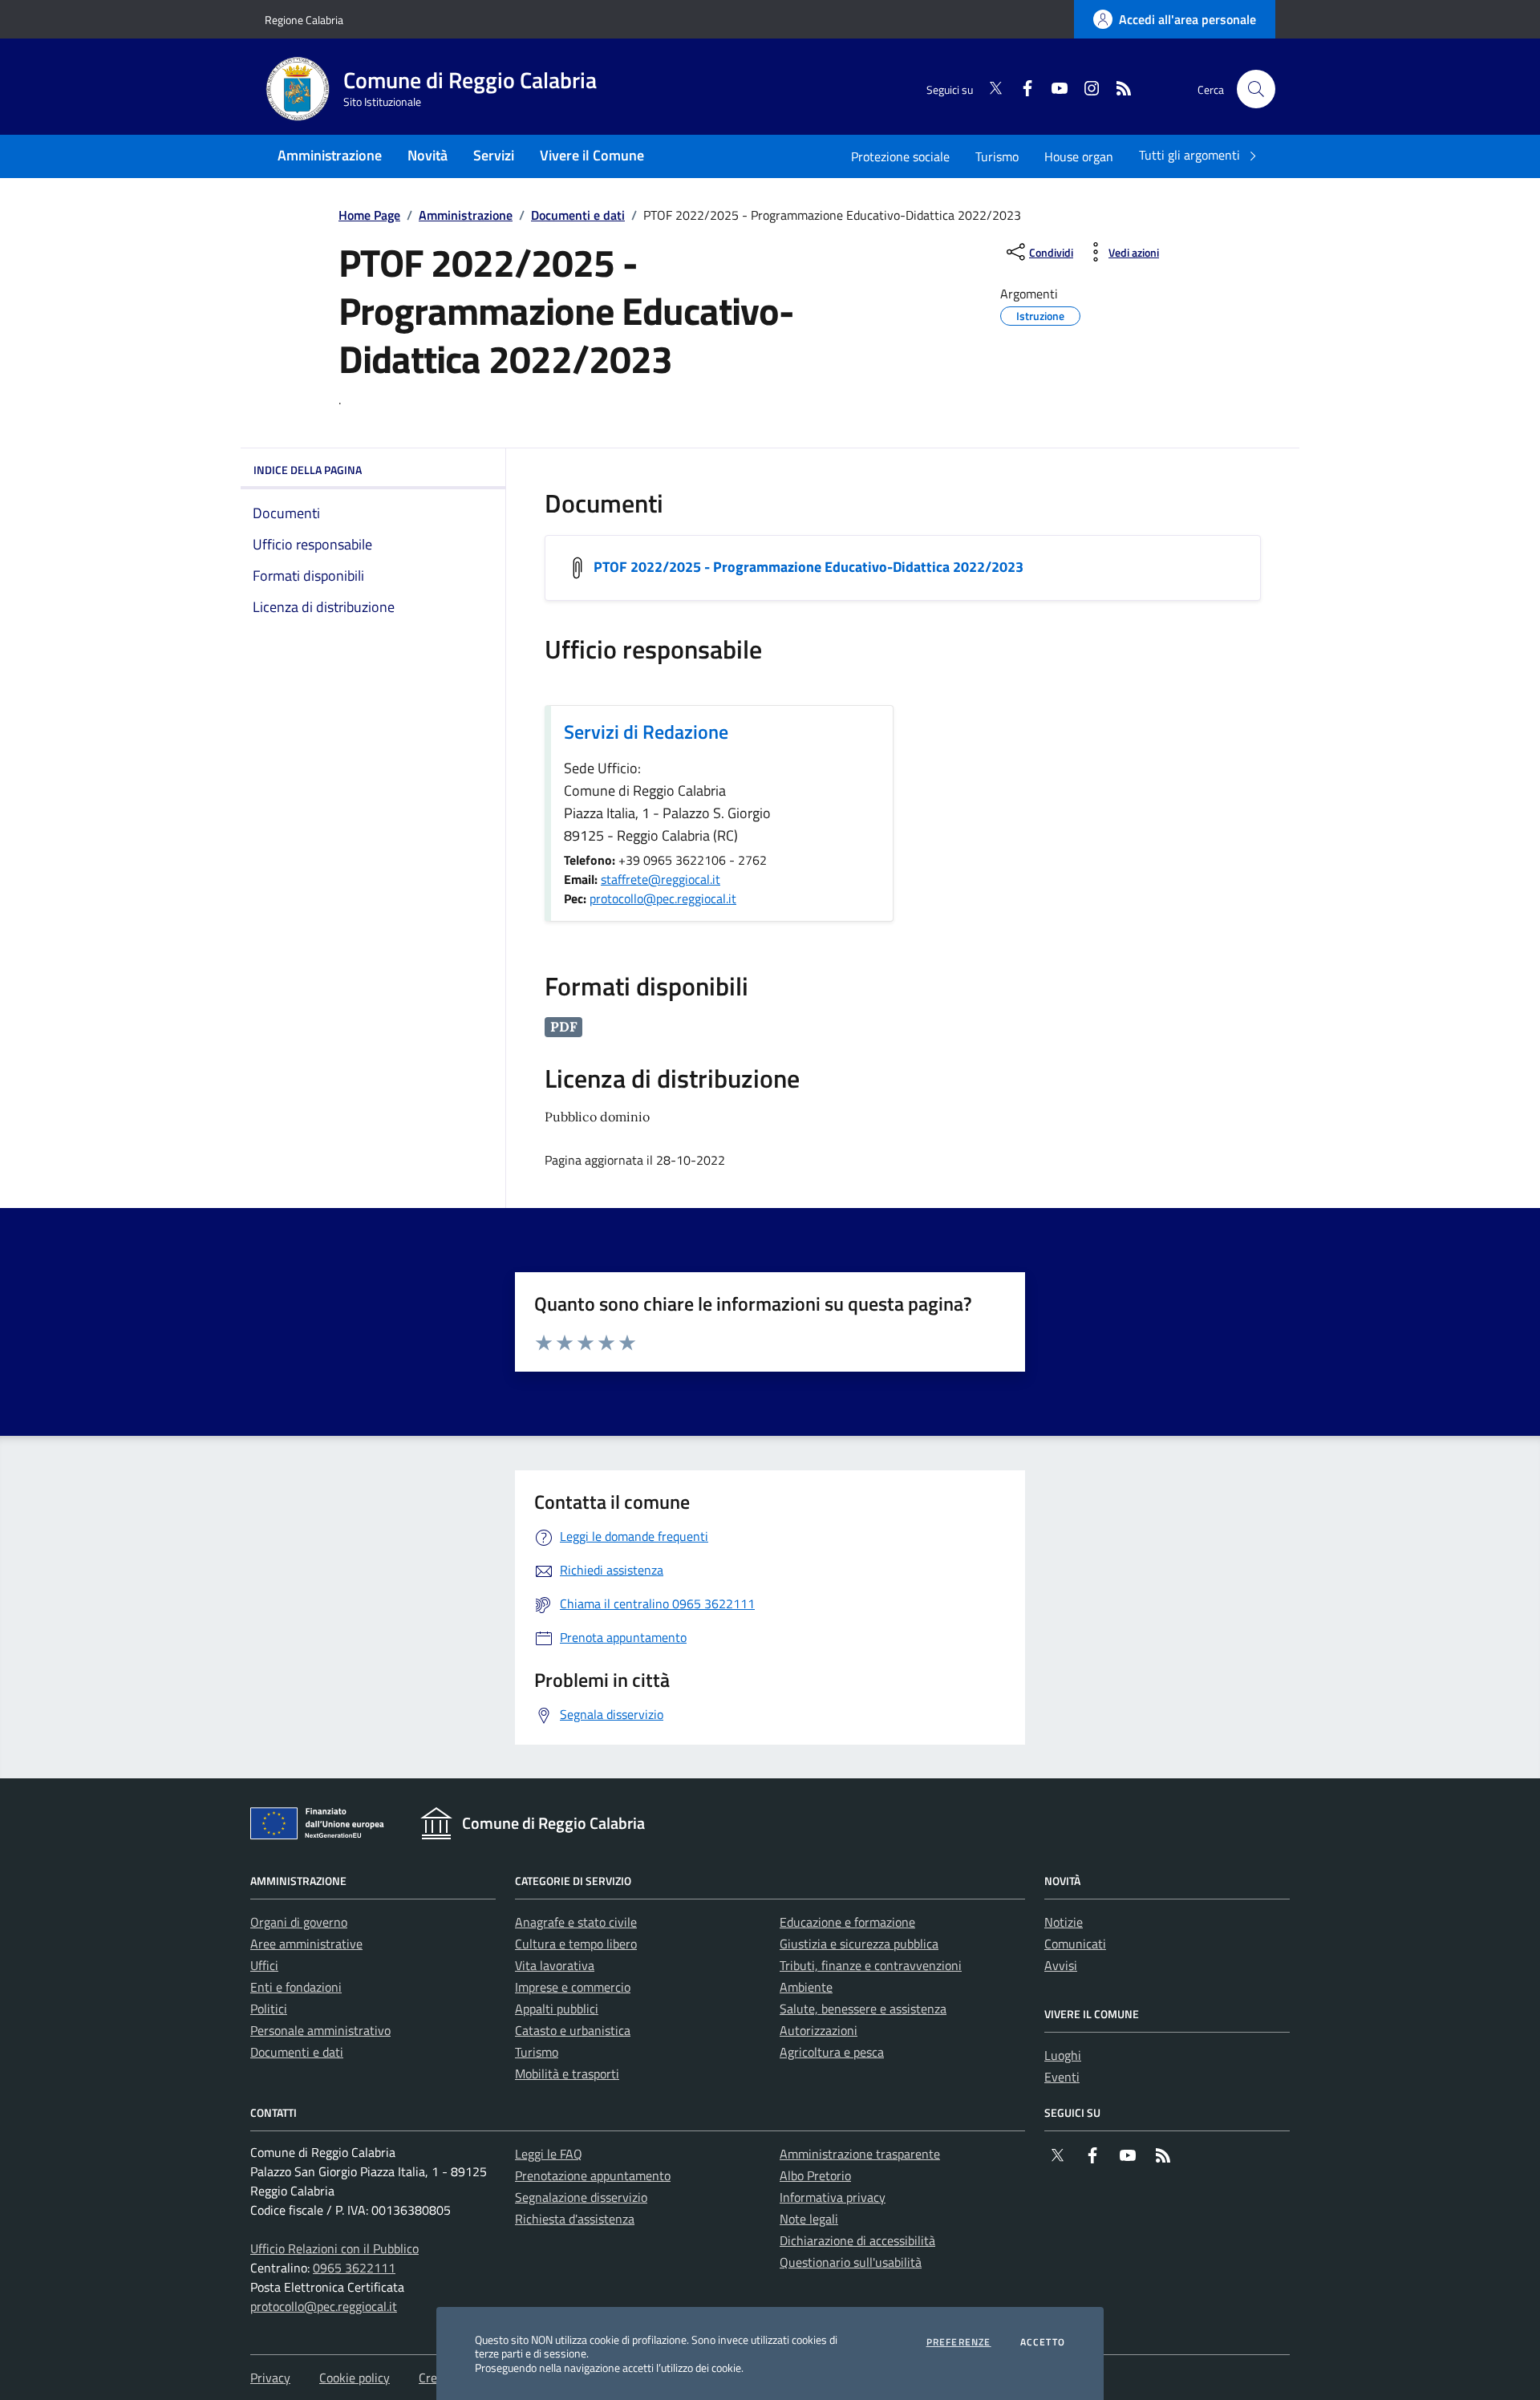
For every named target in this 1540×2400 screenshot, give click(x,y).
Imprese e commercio (573, 1987)
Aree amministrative (306, 1944)
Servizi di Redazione (646, 732)
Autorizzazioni (819, 2030)
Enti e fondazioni (296, 1987)
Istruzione (1040, 314)
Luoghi (1063, 2055)
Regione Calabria (304, 20)
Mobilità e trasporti (567, 2074)
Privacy (270, 2378)
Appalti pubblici (557, 2009)
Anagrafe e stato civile (576, 1922)
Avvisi (1061, 1965)
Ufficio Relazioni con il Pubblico (334, 2248)
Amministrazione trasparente (860, 2154)
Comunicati (1075, 1944)
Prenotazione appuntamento (593, 2175)
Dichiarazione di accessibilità (857, 2240)
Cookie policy (355, 2378)
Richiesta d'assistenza (575, 2219)
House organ (1079, 156)
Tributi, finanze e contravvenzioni (871, 1965)
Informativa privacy (833, 2197)
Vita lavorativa (555, 1965)
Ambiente (806, 1987)
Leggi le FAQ (549, 2154)
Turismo (997, 156)
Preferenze (959, 2342)
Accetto (1043, 2342)
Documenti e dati (578, 215)
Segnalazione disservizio (581, 2197)
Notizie (1064, 1922)
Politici (269, 2009)
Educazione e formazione (847, 1922)
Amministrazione (466, 215)
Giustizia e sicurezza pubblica (859, 1944)
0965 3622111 (354, 2268)
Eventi (1062, 2077)
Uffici (264, 1965)
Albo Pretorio (815, 2175)
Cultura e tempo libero (576, 1944)
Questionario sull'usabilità (851, 2262)
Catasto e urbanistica (573, 2030)
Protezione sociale (900, 156)
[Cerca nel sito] (1256, 89)
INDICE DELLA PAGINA (308, 470)
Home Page (369, 215)
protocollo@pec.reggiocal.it (663, 898)
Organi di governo (299, 1922)
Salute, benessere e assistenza (863, 2009)
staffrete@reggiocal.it (661, 879)
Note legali (809, 2219)
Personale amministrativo (320, 2030)
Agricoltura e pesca (832, 2052)
